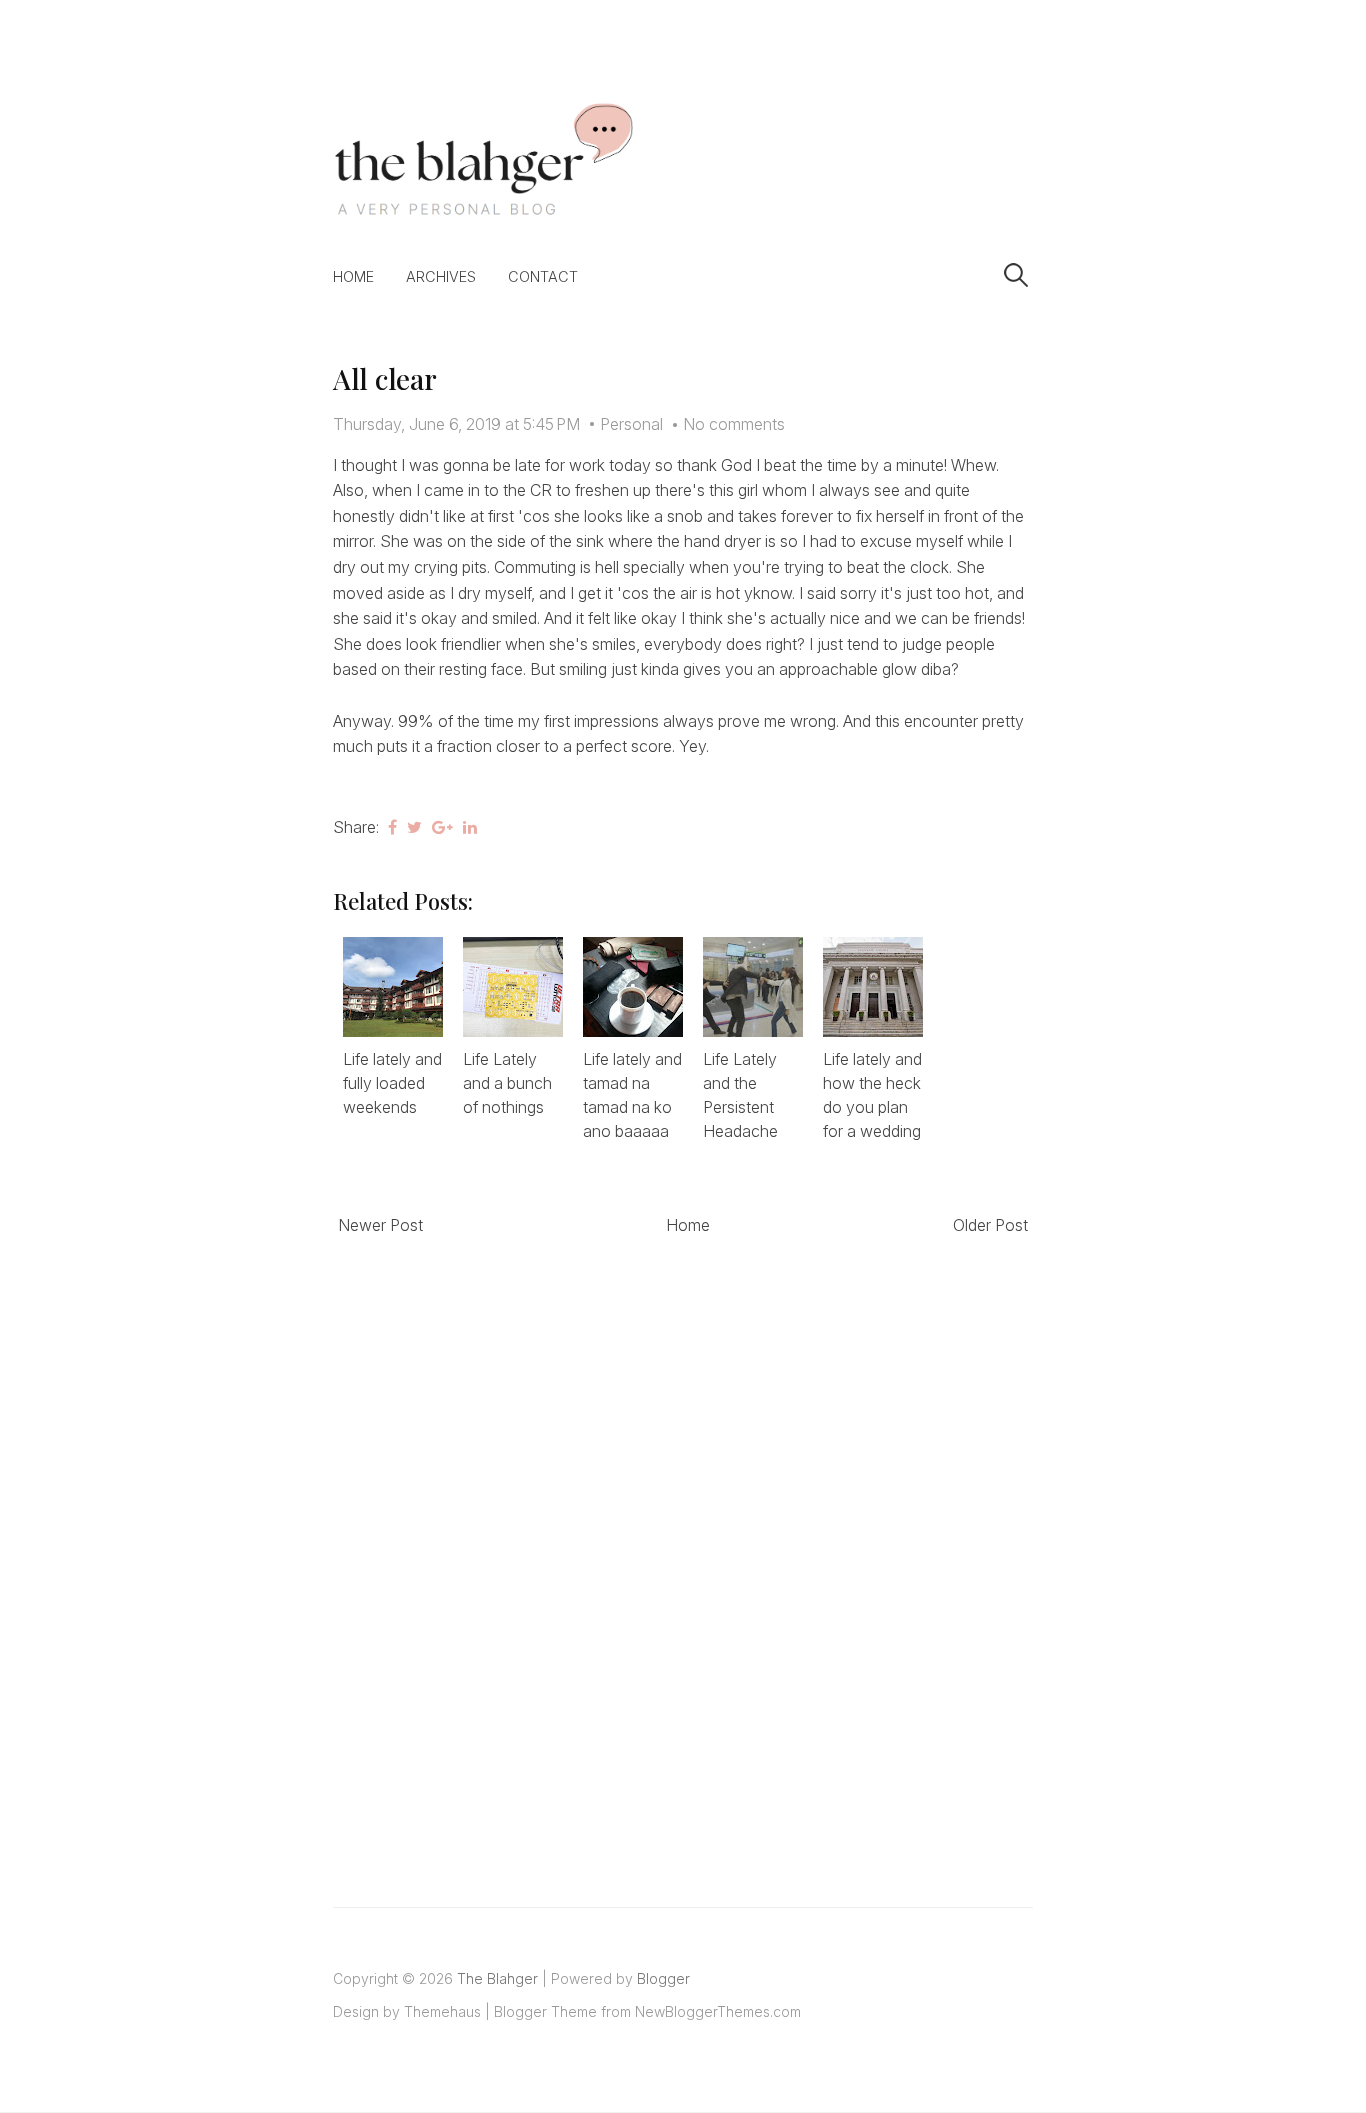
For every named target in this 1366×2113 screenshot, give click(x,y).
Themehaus (442, 2011)
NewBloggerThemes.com (718, 2011)
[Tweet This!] (414, 827)
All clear (384, 378)
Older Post (990, 1225)
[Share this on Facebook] (392, 827)
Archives (441, 276)
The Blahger (497, 1978)
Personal (631, 424)
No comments (734, 424)
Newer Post (380, 1225)
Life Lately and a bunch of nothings (507, 1083)
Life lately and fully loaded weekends (392, 1083)
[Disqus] (683, 1549)
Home (353, 276)
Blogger (663, 1978)
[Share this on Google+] (442, 827)
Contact (543, 276)
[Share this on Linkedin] (470, 827)
